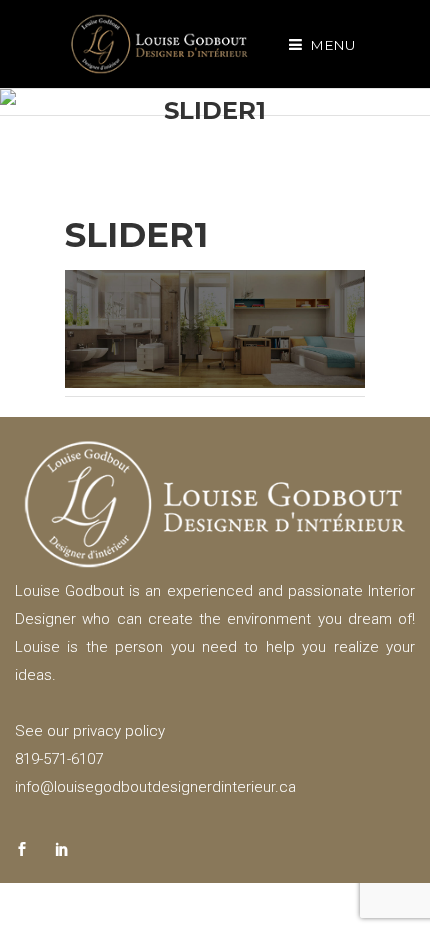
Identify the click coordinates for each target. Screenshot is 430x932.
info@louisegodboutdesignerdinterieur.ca (155, 787)
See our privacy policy (90, 731)
